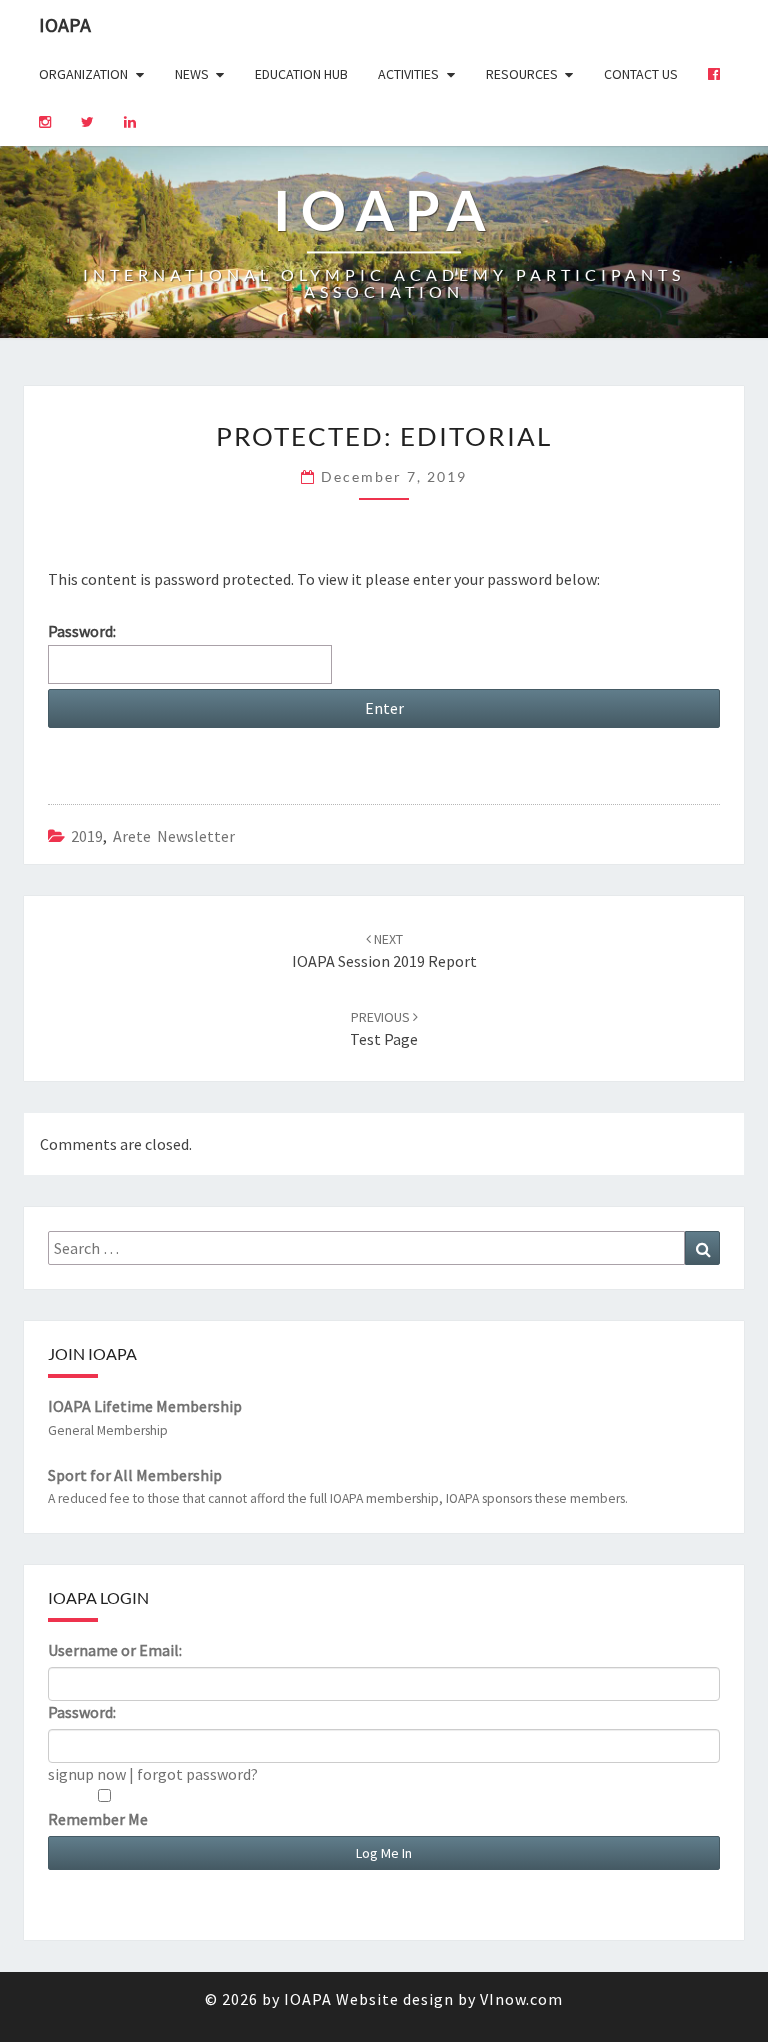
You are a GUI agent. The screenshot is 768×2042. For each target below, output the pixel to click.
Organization (83, 74)
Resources (522, 74)
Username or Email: (115, 1650)
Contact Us (641, 74)
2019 (87, 836)
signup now (87, 1774)
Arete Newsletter (174, 836)
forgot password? (197, 1774)
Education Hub (301, 74)
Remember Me (98, 1819)
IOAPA (65, 24)
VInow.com (521, 1999)
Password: (82, 631)
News (192, 74)
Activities (408, 74)
